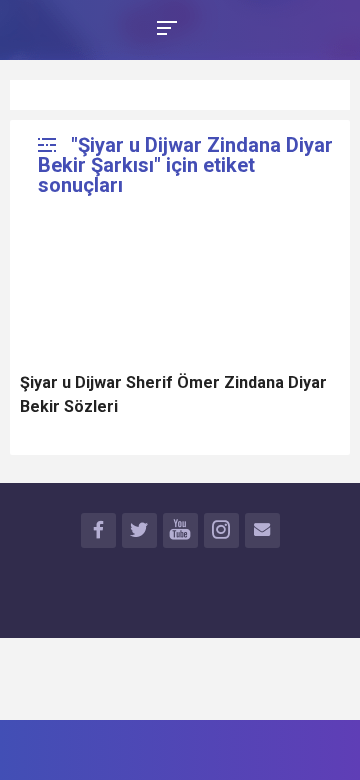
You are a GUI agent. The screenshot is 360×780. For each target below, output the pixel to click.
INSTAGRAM (221, 530)
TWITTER (139, 530)
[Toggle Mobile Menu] (164, 26)
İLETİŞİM (262, 530)
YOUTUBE (180, 530)
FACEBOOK (98, 530)
